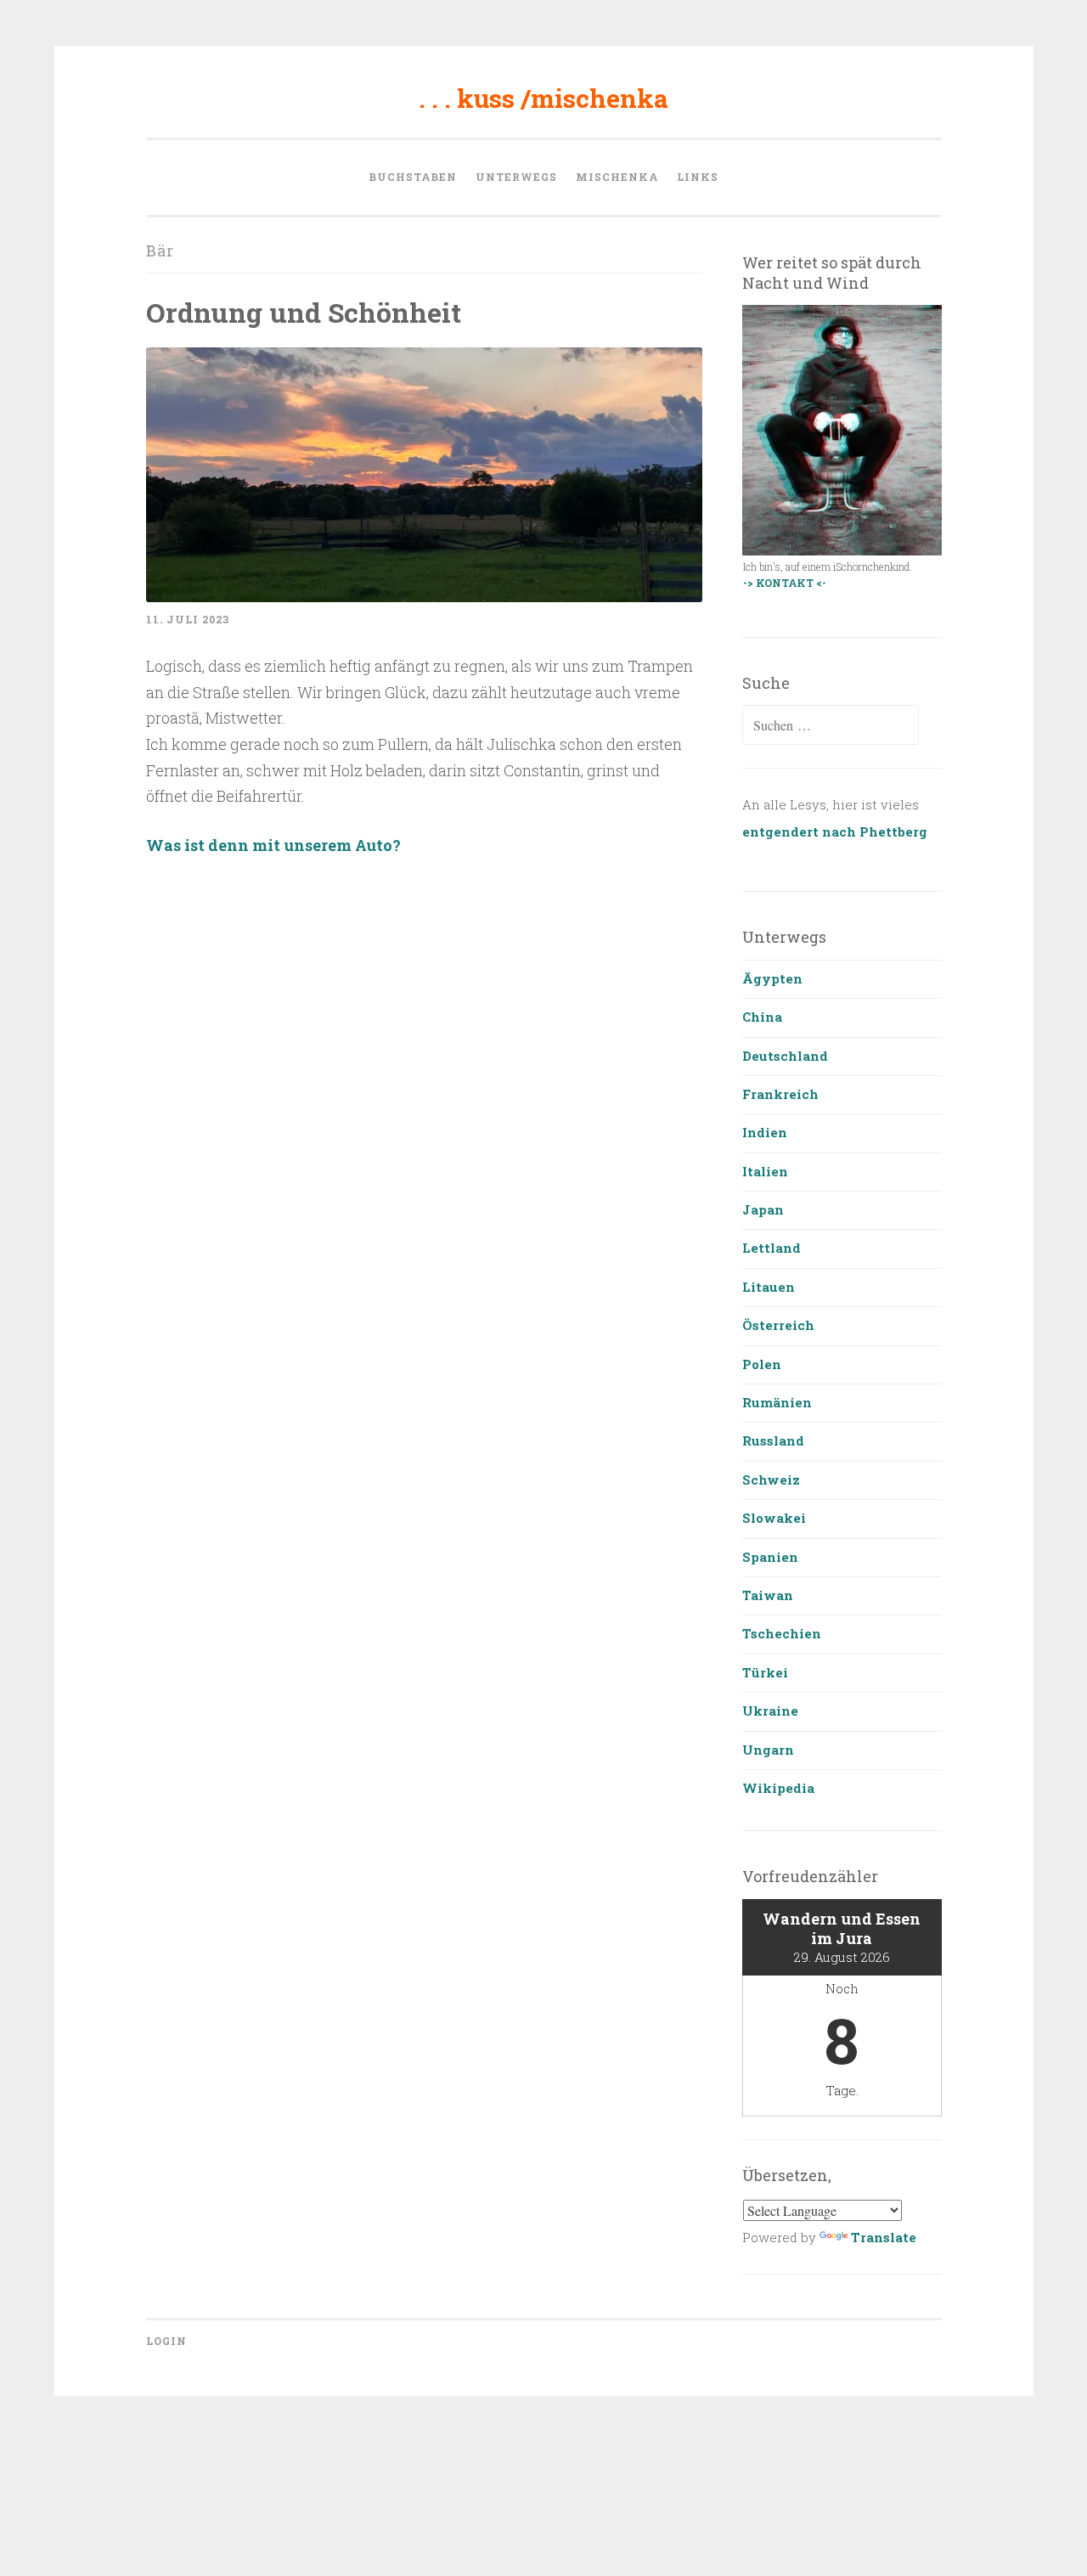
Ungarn (768, 1750)
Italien (765, 1171)
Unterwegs (516, 177)
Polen (762, 1364)
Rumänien (777, 1402)
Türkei (765, 1672)
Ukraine (770, 1711)
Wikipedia (778, 1788)
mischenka (617, 177)
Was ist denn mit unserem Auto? (273, 845)
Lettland (772, 1248)
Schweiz (771, 1480)
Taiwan (768, 1595)
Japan (763, 1209)
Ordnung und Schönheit (304, 312)
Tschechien (782, 1633)
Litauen (769, 1287)
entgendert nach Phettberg (835, 831)
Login (166, 2341)
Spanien (770, 1557)
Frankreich (780, 1094)
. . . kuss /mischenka (543, 98)
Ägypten (772, 978)
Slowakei (774, 1518)
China (762, 1017)
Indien (765, 1132)
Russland (773, 1440)
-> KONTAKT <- (785, 583)
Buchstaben (413, 177)
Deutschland (785, 1056)
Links (698, 177)
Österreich (778, 1325)
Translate (884, 2237)
